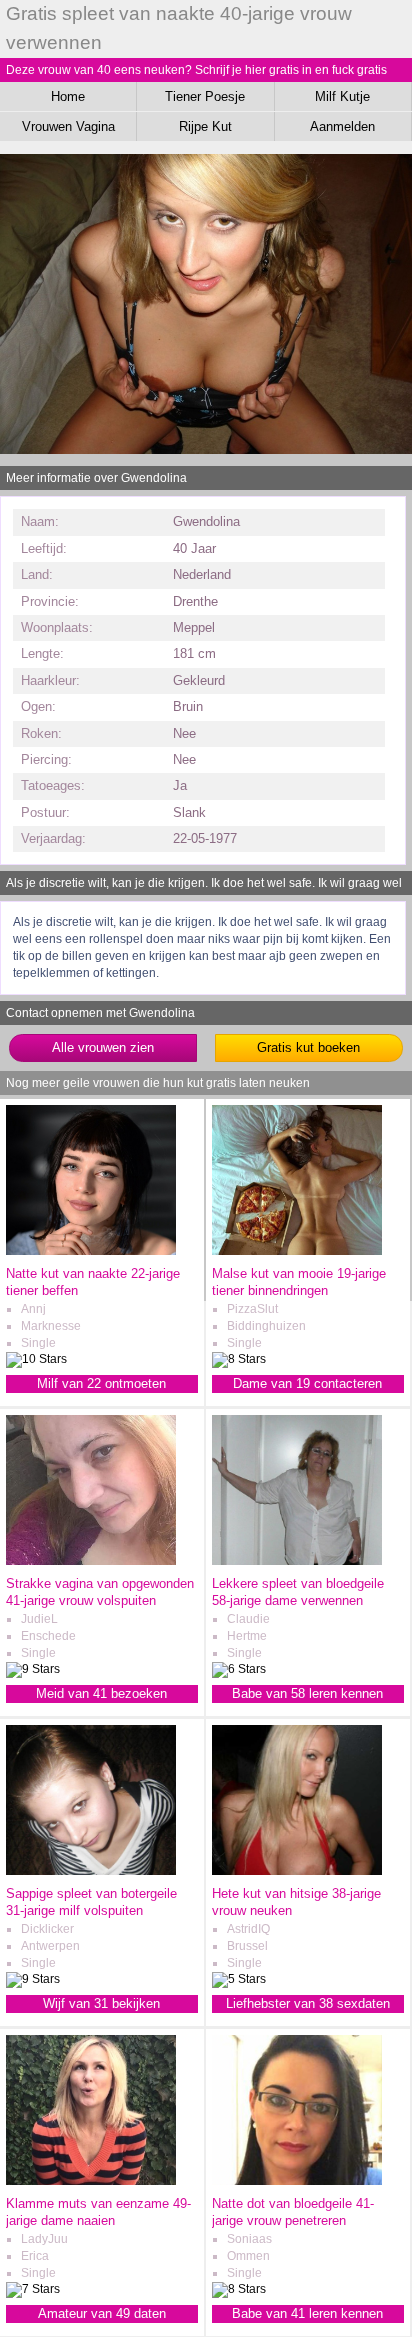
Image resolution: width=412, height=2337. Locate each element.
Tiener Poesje (205, 96)
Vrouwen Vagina (68, 126)
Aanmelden (342, 126)
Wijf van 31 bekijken (101, 2003)
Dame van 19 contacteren (307, 1383)
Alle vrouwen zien (103, 1047)
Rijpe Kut (205, 126)
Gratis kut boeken (308, 1047)
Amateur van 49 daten (102, 2313)
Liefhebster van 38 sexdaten (308, 2003)
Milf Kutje (342, 96)
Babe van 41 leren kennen (307, 2313)
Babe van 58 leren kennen (307, 1693)
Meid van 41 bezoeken (101, 1693)
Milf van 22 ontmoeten (101, 1383)
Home (68, 96)
